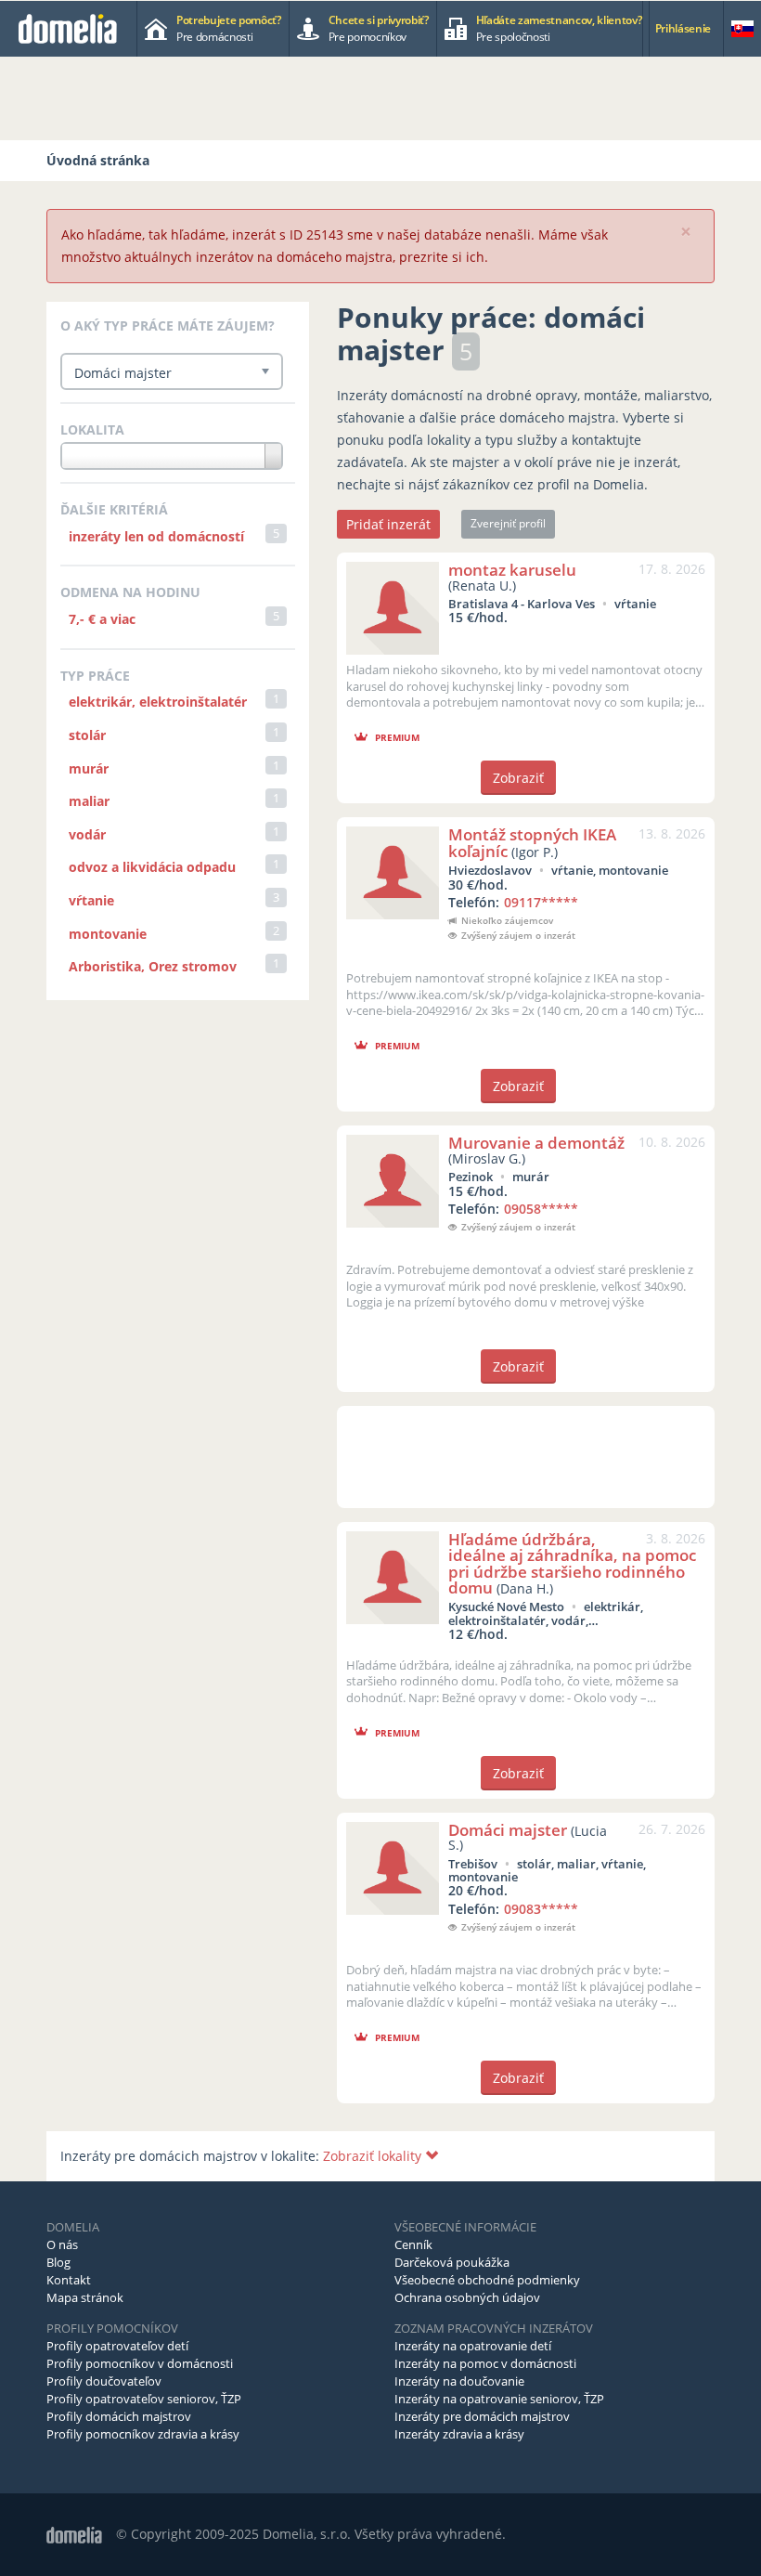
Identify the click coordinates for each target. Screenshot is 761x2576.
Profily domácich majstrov (119, 2416)
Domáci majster (508, 1830)
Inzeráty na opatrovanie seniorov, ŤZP (499, 2399)
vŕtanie (91, 900)
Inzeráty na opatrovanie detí (473, 2346)
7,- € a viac (102, 619)
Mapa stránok (85, 2297)
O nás (62, 2244)
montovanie (108, 934)
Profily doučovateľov (104, 2381)
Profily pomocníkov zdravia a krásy (143, 2434)
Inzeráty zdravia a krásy (459, 2434)
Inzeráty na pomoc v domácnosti (485, 2363)
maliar (89, 801)
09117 (541, 902)
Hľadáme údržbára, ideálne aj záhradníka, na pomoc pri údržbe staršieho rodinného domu (572, 1563)
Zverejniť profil (508, 523)
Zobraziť (518, 778)
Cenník (413, 2244)
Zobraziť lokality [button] (374, 2156)
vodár (87, 834)
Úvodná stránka (98, 160)
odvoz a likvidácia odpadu (152, 867)
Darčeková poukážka (452, 2262)
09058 (541, 1209)
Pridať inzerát (388, 524)
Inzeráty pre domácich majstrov (482, 2416)
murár (89, 768)
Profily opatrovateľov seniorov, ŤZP (144, 2399)
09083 (541, 1909)
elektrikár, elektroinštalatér (158, 702)
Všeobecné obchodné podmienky (487, 2280)
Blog (58, 2262)
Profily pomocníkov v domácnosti (140, 2363)
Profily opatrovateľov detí (117, 2346)
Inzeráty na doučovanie (459, 2381)
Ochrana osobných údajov (467, 2297)
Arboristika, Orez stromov (153, 966)
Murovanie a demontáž (536, 1143)
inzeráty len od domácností (156, 536)
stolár (87, 735)
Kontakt (69, 2280)
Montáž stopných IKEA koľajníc (532, 842)
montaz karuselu (512, 570)
